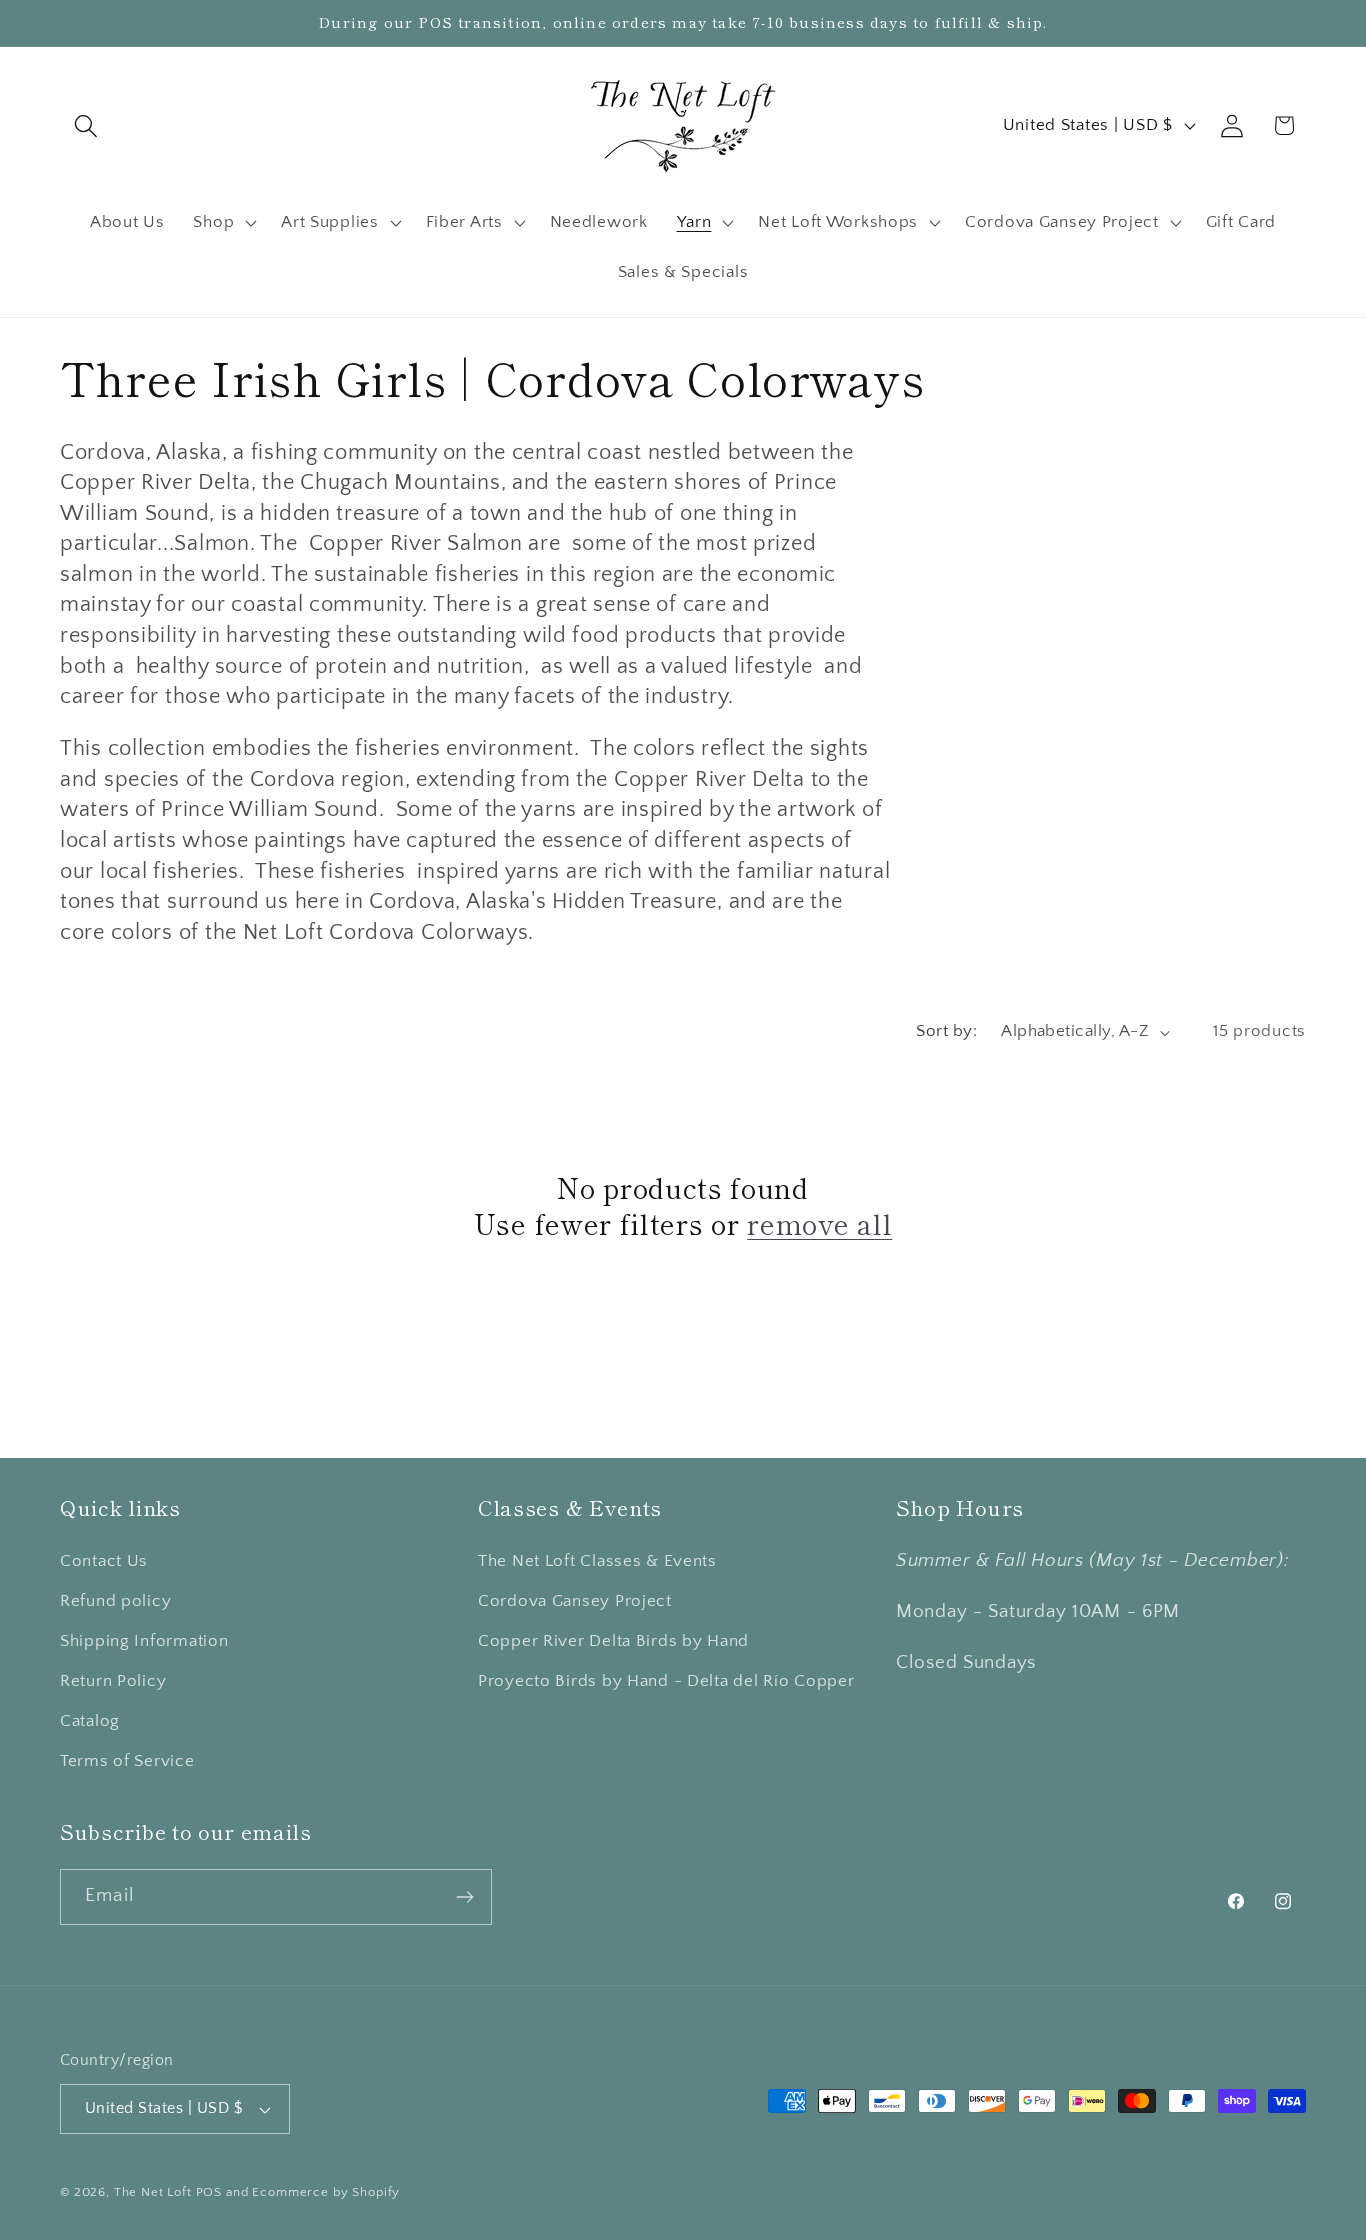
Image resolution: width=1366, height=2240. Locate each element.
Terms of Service (127, 1761)
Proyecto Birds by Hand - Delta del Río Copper (666, 1681)
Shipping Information (144, 1641)
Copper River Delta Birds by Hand (613, 1641)
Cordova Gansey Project (575, 1601)
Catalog (90, 1721)
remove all (819, 1224)
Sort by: (946, 1031)
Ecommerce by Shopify (326, 2192)
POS (209, 2192)
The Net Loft (155, 2192)
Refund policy (115, 1601)
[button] (86, 125)
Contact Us (104, 1561)
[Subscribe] (464, 1897)
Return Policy (113, 1681)
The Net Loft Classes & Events (597, 1561)
